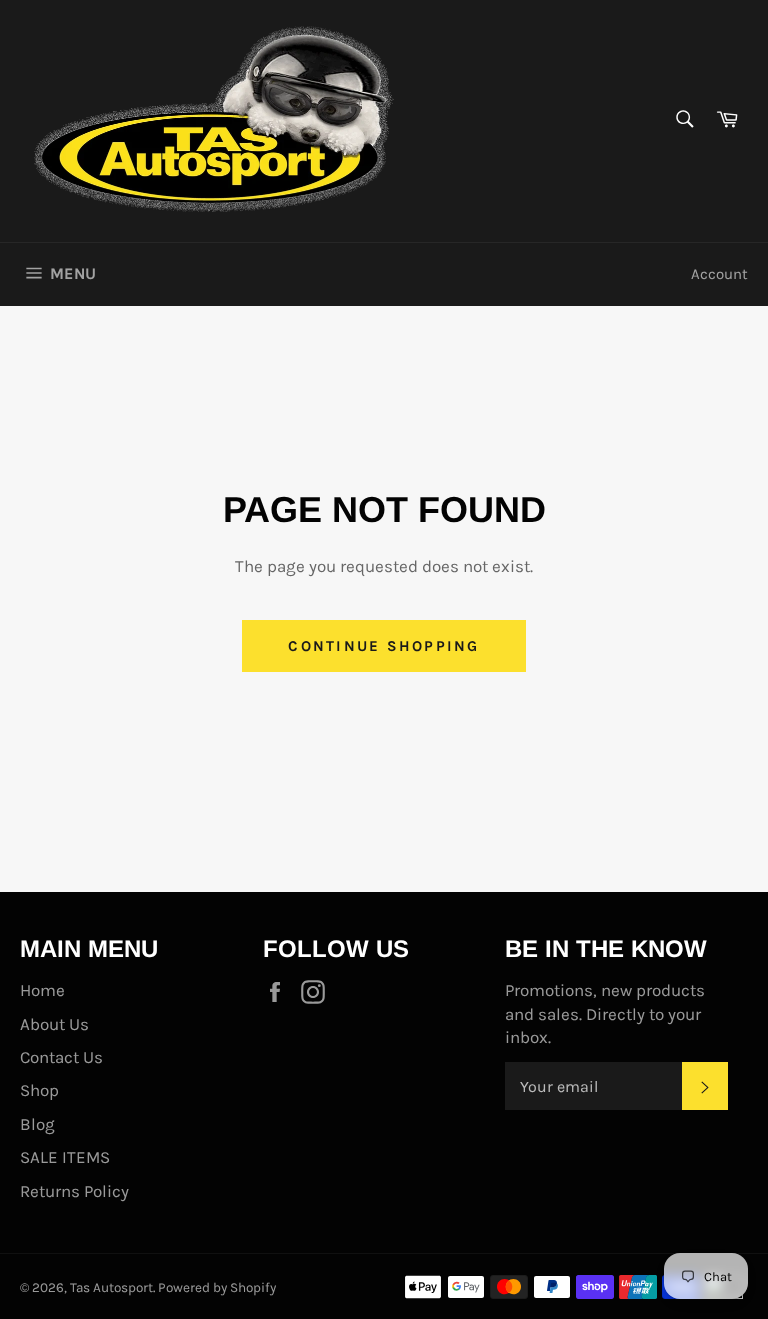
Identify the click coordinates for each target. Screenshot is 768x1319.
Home (42, 990)
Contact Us (61, 1057)
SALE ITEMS (65, 1157)
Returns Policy (74, 1191)
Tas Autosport (111, 1287)
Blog (37, 1124)
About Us (54, 1024)
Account (719, 274)
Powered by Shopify (217, 1287)
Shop (39, 1090)
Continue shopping (383, 646)
